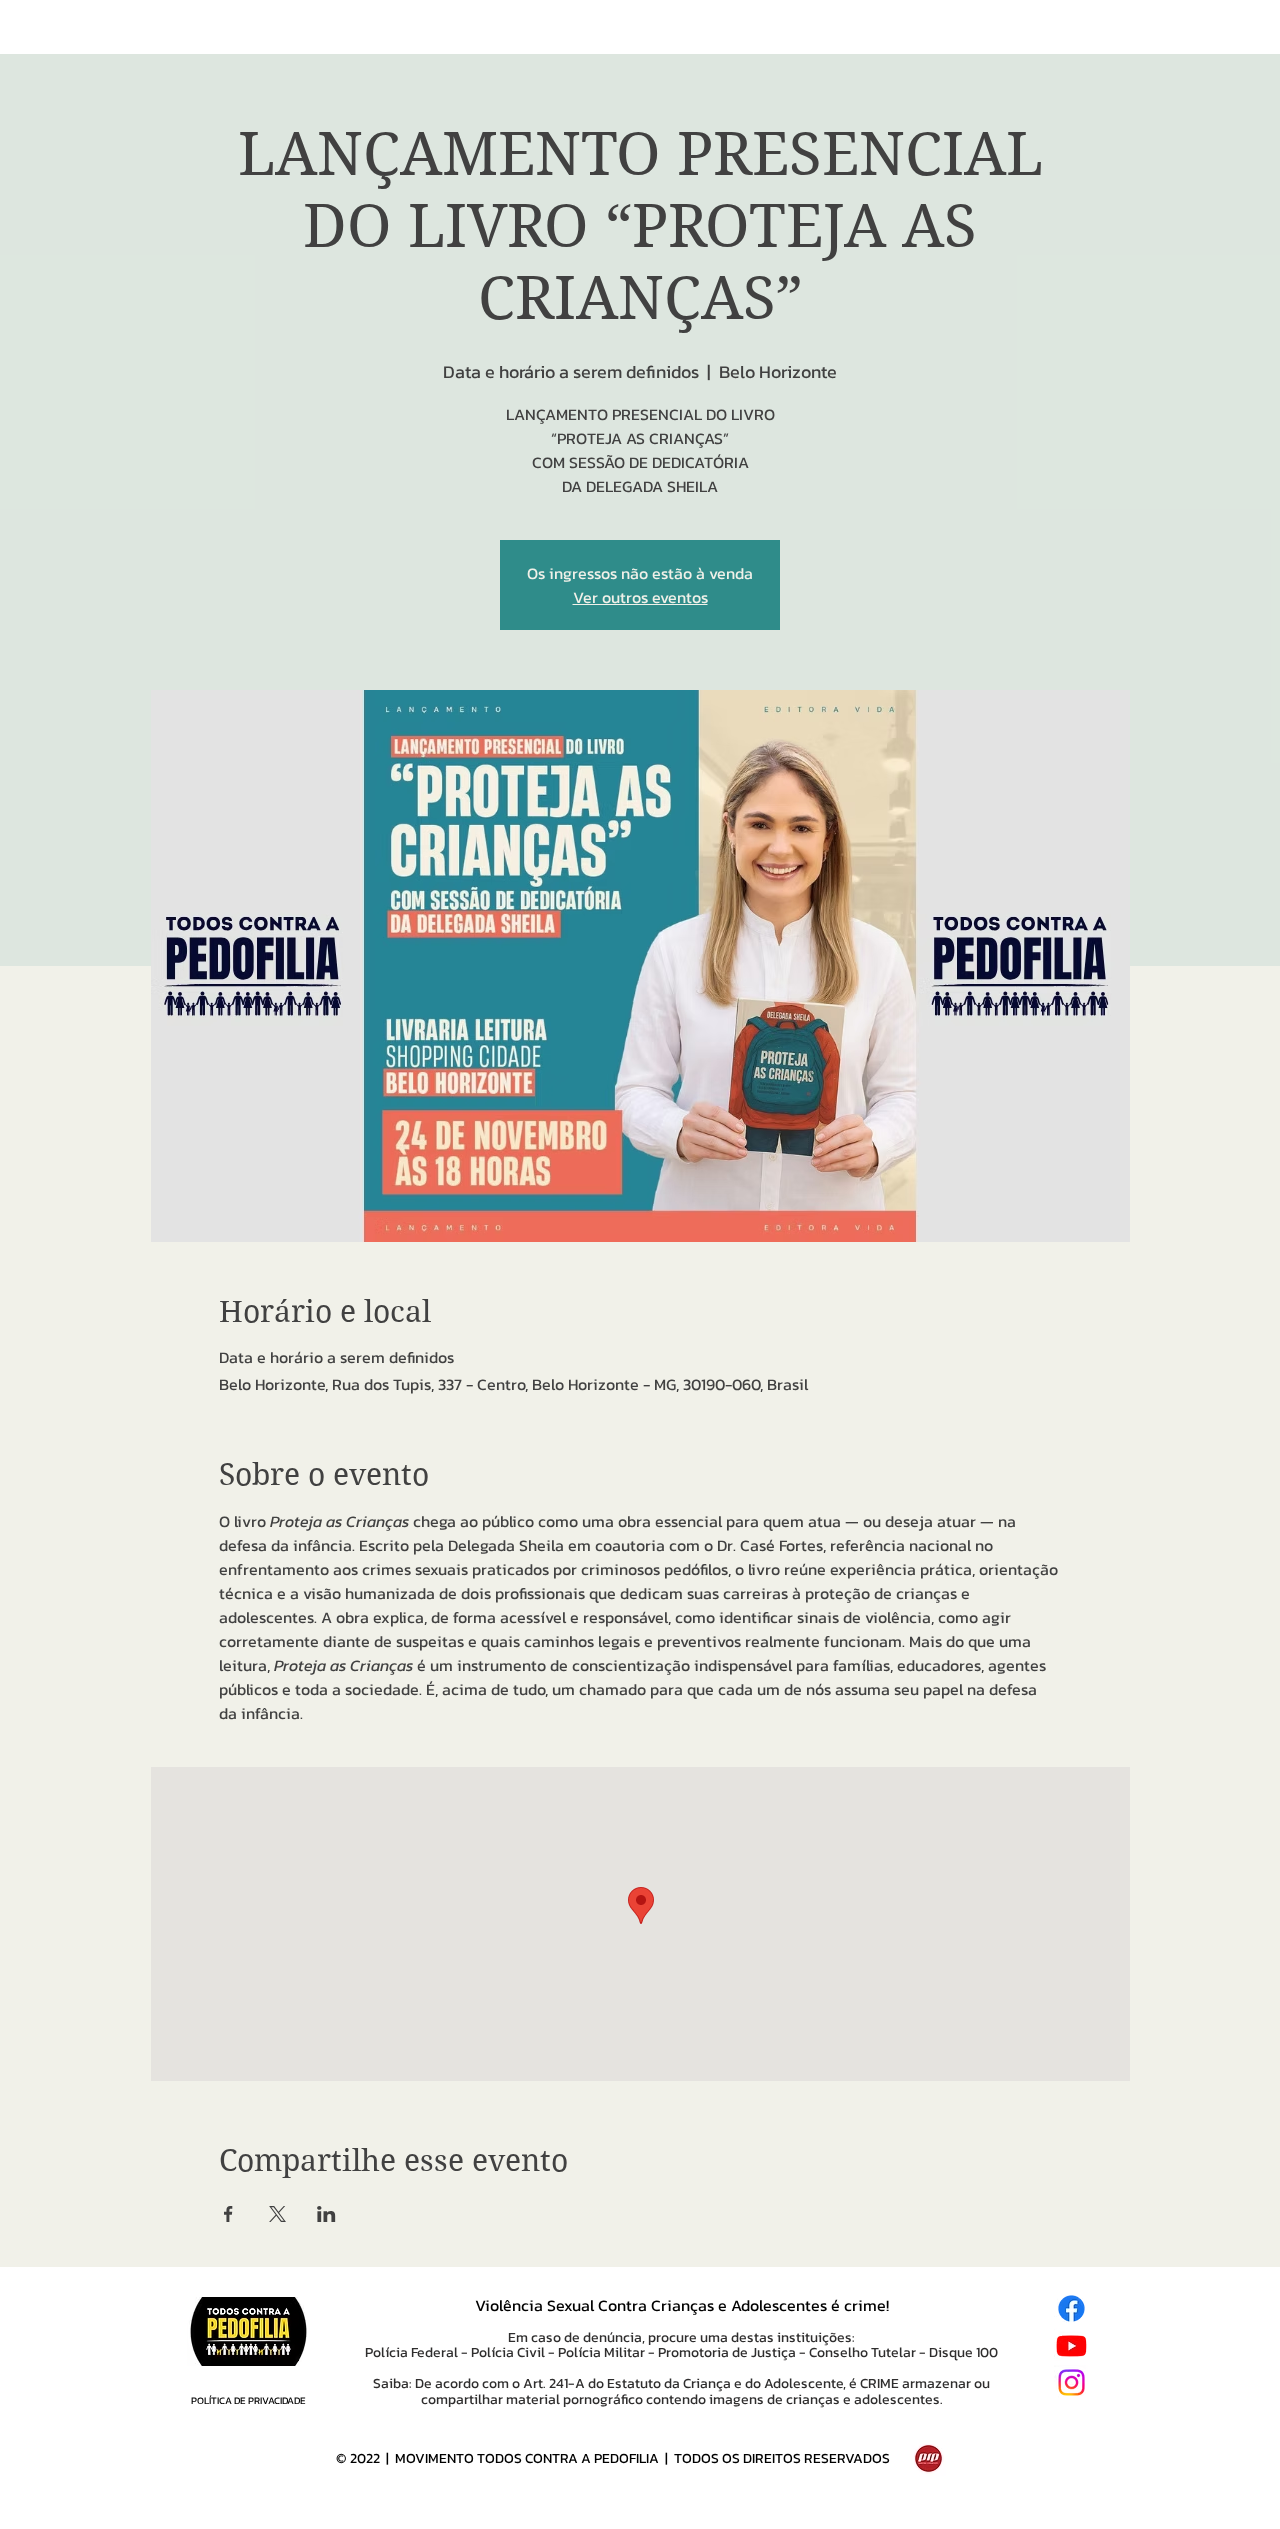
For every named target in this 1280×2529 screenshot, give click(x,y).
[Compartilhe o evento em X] (277, 2214)
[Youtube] (1071, 2345)
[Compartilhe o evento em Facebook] (228, 2214)
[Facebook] (1071, 2308)
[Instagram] (1071, 2382)
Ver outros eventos (640, 597)
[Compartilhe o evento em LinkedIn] (326, 2214)
